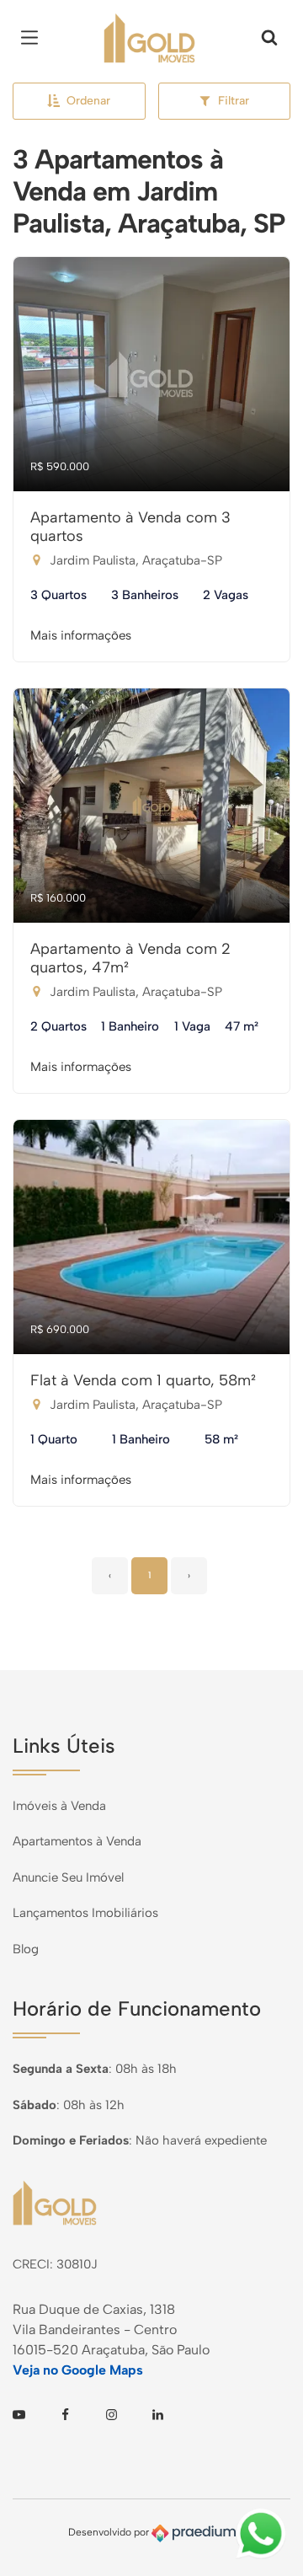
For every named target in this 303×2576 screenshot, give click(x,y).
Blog (26, 1949)
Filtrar (234, 101)
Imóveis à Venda (59, 1806)
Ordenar (88, 101)
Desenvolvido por (110, 2532)
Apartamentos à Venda (77, 1841)
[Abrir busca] (269, 38)
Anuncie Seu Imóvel (68, 1877)
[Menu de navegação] (34, 38)
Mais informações (81, 635)
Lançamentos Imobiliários (85, 1913)
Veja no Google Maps (78, 2370)
